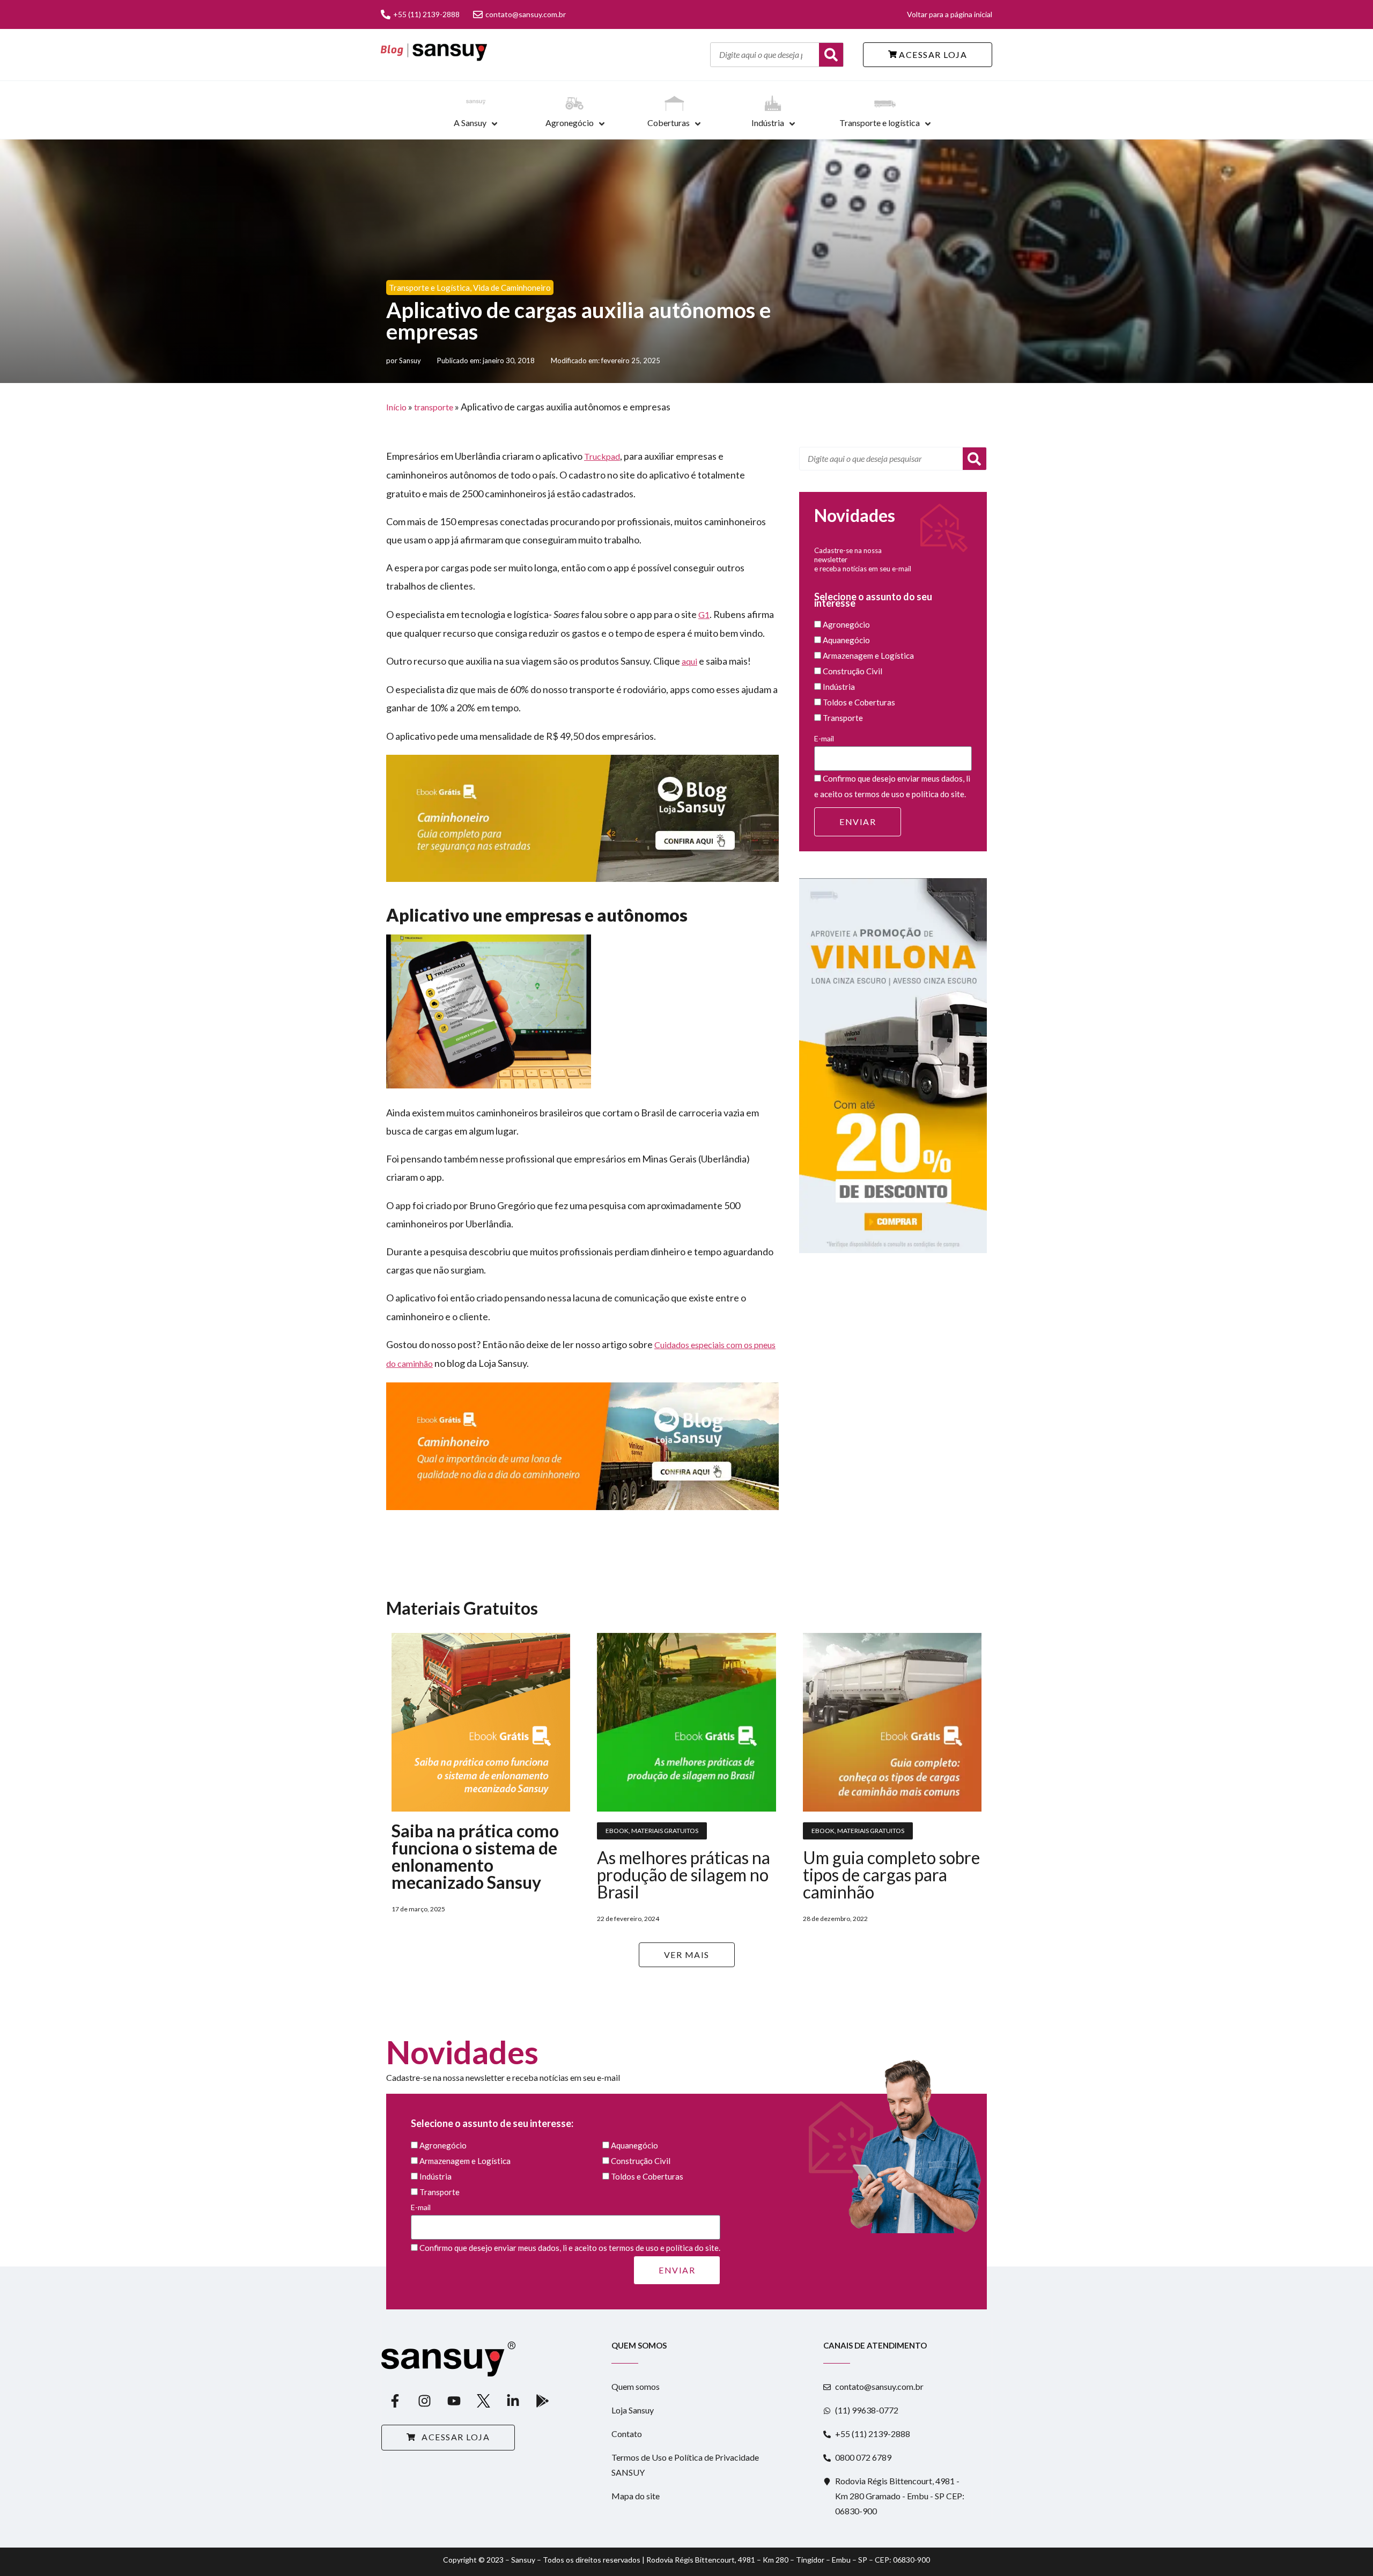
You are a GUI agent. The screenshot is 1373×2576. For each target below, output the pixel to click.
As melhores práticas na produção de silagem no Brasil (684, 1875)
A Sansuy (470, 123)
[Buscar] (831, 55)
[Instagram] (424, 2401)
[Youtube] (454, 2401)
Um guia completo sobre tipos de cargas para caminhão (891, 1875)
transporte (434, 407)
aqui (689, 661)
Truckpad (602, 456)
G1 (704, 614)
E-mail (824, 738)
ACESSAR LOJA (932, 54)
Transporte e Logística (429, 288)
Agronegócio (570, 123)
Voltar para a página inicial (950, 14)
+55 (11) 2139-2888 (426, 14)
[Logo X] (483, 2401)
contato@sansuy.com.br (526, 14)
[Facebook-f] (395, 2401)
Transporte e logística (880, 123)
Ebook (617, 1831)
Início (396, 407)
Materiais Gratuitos (665, 1831)
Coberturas (669, 123)
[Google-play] (542, 2401)
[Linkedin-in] (513, 2401)
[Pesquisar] (975, 459)
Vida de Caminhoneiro (512, 288)
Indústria (768, 123)
